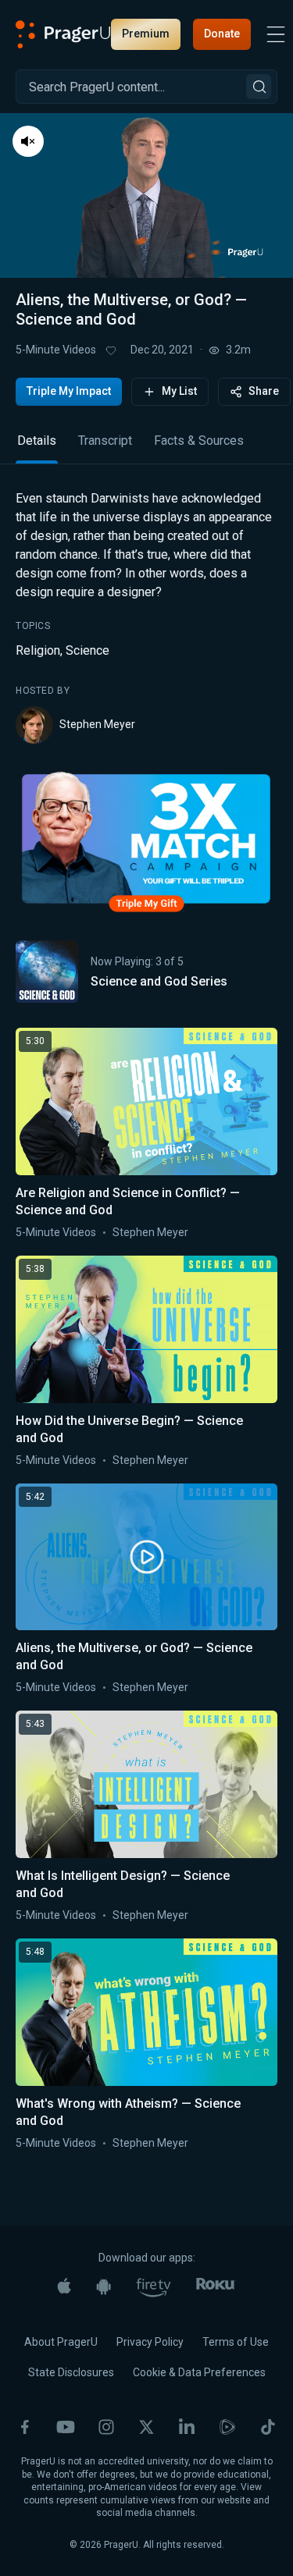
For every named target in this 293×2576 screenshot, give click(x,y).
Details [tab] (37, 441)
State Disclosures (71, 2372)
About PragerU (61, 2342)
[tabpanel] (146, 616)
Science (88, 650)
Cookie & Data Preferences (199, 2372)
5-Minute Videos (56, 350)
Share (264, 391)
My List (179, 391)
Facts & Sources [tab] (199, 441)
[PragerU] (63, 34)
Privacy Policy (150, 2342)
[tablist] (146, 448)
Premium (146, 34)
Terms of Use (236, 2342)
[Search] (259, 87)
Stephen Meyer (97, 724)
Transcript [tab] (105, 441)
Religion (38, 650)
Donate (222, 34)
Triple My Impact (69, 391)
